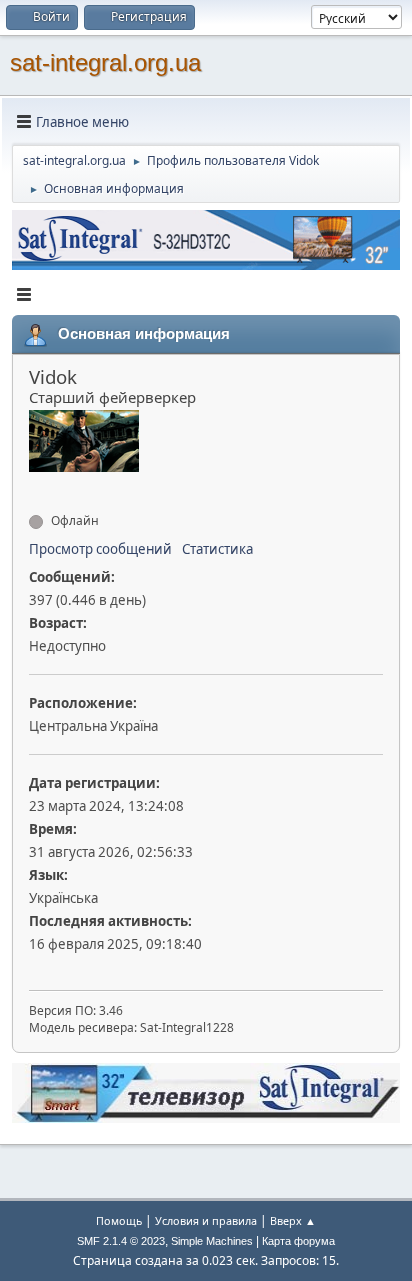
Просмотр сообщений (100, 549)
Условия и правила (206, 1220)
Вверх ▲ (293, 1220)
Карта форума (298, 1241)
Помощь (119, 1220)
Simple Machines (212, 1241)
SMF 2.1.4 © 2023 (121, 1241)
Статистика (217, 549)
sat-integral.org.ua (105, 62)
